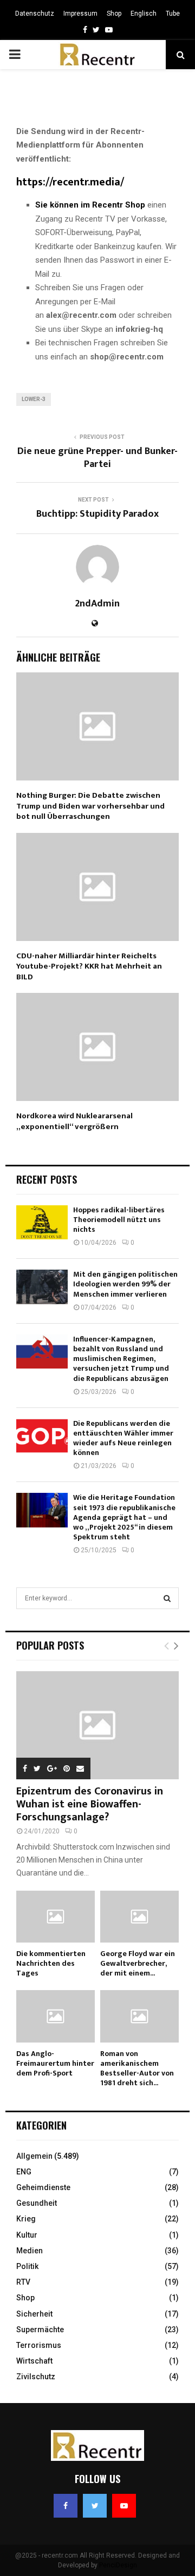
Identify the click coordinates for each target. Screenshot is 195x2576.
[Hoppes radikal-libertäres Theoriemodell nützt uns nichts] (42, 1222)
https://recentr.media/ (70, 182)
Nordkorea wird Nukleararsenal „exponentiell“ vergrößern (74, 1121)
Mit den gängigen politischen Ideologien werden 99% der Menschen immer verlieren (125, 1284)
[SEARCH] (167, 1598)
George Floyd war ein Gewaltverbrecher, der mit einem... (138, 1963)
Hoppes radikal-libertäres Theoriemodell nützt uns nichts (119, 1220)
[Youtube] (124, 2506)
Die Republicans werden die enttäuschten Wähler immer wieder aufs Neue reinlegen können (123, 1438)
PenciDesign (118, 2565)
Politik (27, 2266)
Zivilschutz (36, 2377)
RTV (23, 2282)
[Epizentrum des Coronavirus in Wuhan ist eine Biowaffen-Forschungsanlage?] (97, 1725)
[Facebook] (66, 2506)
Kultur (27, 2235)
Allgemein (34, 2156)
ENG (24, 2172)
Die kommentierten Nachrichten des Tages (51, 1963)
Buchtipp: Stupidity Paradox (97, 514)
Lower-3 (34, 399)
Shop (114, 14)
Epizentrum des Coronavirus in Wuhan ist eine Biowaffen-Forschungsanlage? (90, 1804)
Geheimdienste (43, 2187)
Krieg (26, 2219)
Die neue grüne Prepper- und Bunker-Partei (97, 458)
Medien (30, 2251)
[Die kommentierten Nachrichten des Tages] (56, 1917)
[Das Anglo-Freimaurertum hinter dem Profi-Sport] (56, 2016)
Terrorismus (39, 2345)
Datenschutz (35, 14)
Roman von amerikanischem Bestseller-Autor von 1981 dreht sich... (137, 2068)
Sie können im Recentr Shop (90, 205)
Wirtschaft (34, 2361)
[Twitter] (95, 2506)
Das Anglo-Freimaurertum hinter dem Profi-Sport (55, 2063)
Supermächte (40, 2330)
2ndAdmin (97, 604)
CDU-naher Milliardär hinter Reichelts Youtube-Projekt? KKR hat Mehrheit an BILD (89, 966)
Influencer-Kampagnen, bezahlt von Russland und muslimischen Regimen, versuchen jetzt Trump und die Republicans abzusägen (121, 1359)
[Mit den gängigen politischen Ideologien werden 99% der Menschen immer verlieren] (42, 1287)
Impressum (80, 14)
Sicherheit (34, 2314)
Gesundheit (37, 2203)
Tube (173, 14)
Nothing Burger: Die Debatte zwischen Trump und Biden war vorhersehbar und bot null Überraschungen (90, 806)
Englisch (144, 14)
